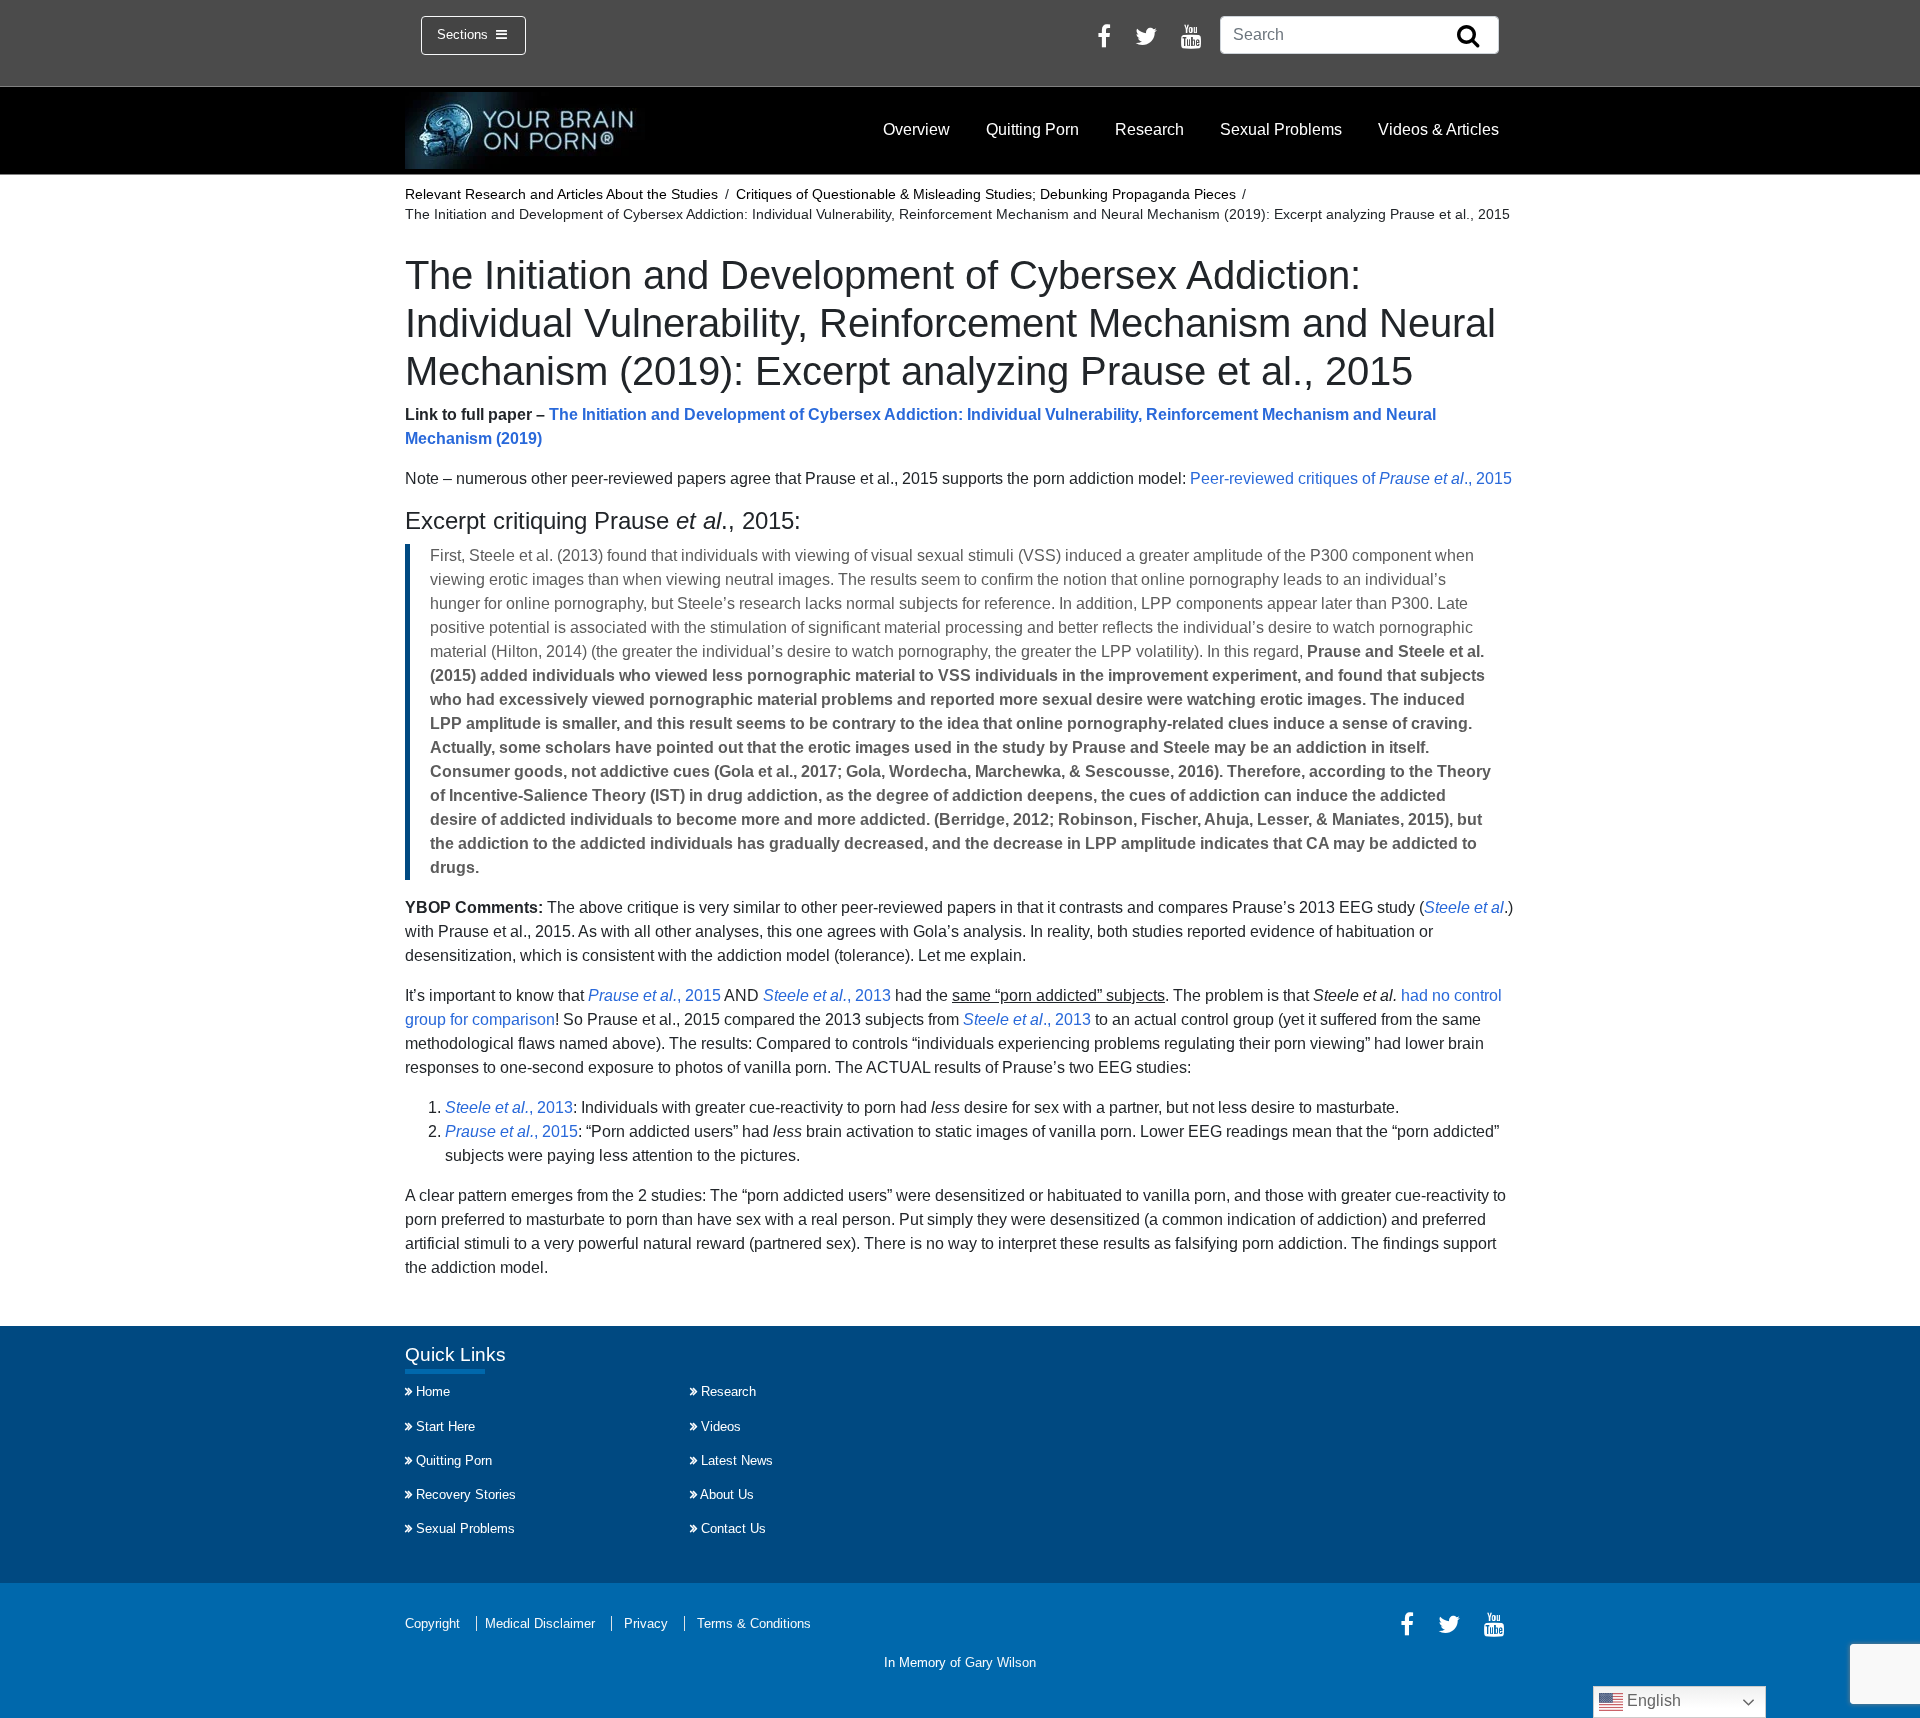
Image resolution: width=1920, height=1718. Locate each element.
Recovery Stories (466, 1494)
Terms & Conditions (754, 1623)
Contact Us (733, 1528)
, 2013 (827, 995)
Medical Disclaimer (540, 1623)
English (1652, 1700)
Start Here (445, 1426)
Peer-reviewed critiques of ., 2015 (1351, 478)
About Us (727, 1494)
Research (1149, 129)
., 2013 (1027, 1019)
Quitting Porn (1032, 129)
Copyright (432, 1623)
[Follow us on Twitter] (1146, 39)
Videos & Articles (1438, 129)
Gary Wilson (1000, 1662)
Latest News (737, 1460)
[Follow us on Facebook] (1104, 39)
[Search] (1468, 37)
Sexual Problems (1281, 129)
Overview (916, 129)
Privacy (646, 1623)
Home (433, 1391)
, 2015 (654, 995)
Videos (721, 1426)
